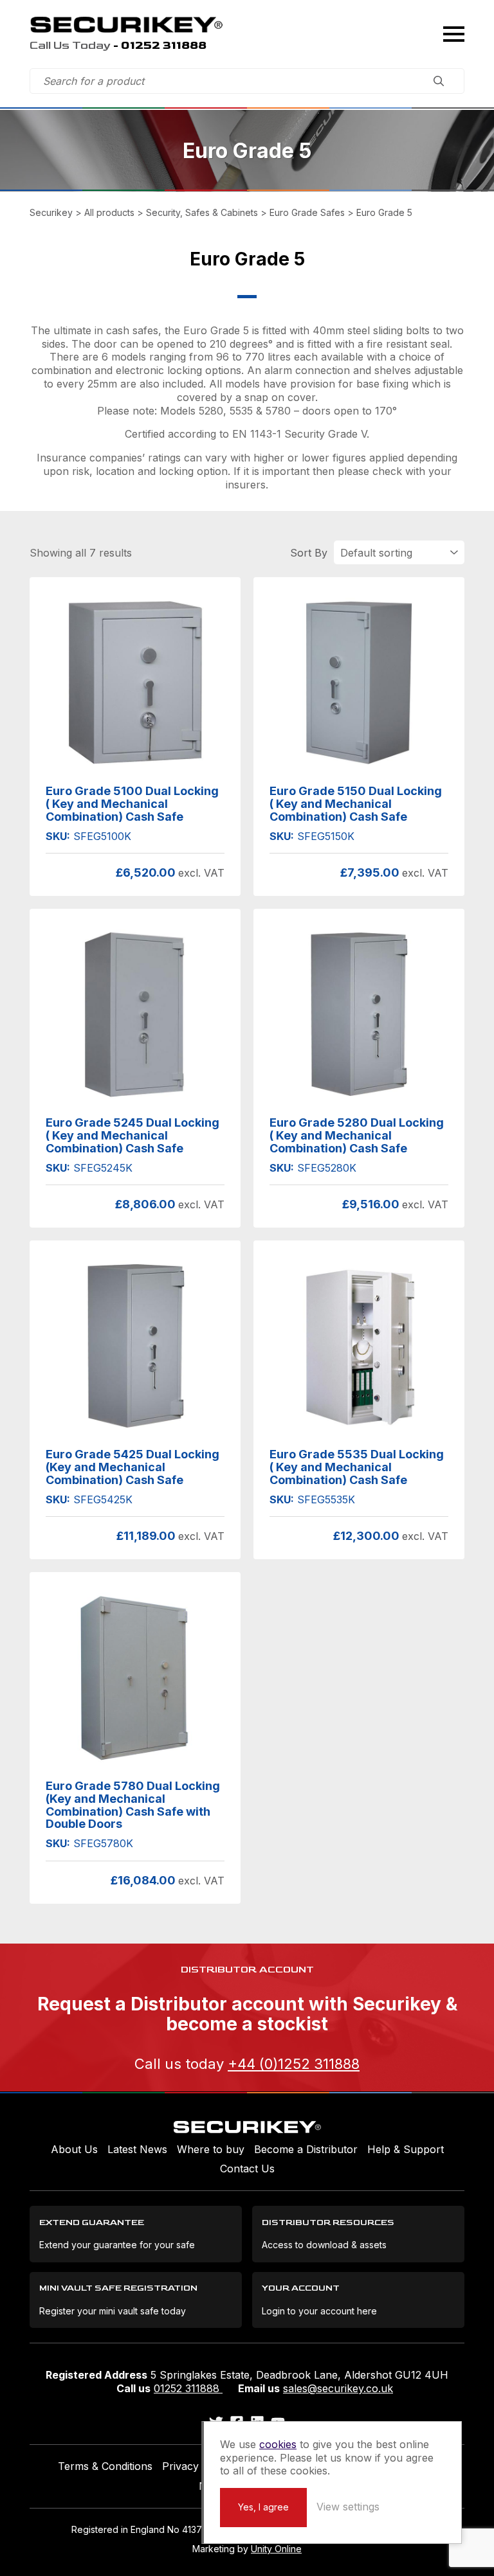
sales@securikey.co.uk (338, 2388)
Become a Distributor (306, 2149)
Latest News (137, 2149)
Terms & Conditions (105, 2466)
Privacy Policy (197, 2466)
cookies (278, 2444)
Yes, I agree (263, 2507)
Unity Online (276, 2549)
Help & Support (406, 2149)
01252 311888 (188, 2388)
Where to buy (211, 2149)
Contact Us (247, 2169)
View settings (348, 2507)
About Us (74, 2149)
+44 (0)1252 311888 (294, 2064)
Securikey (126, 24)
